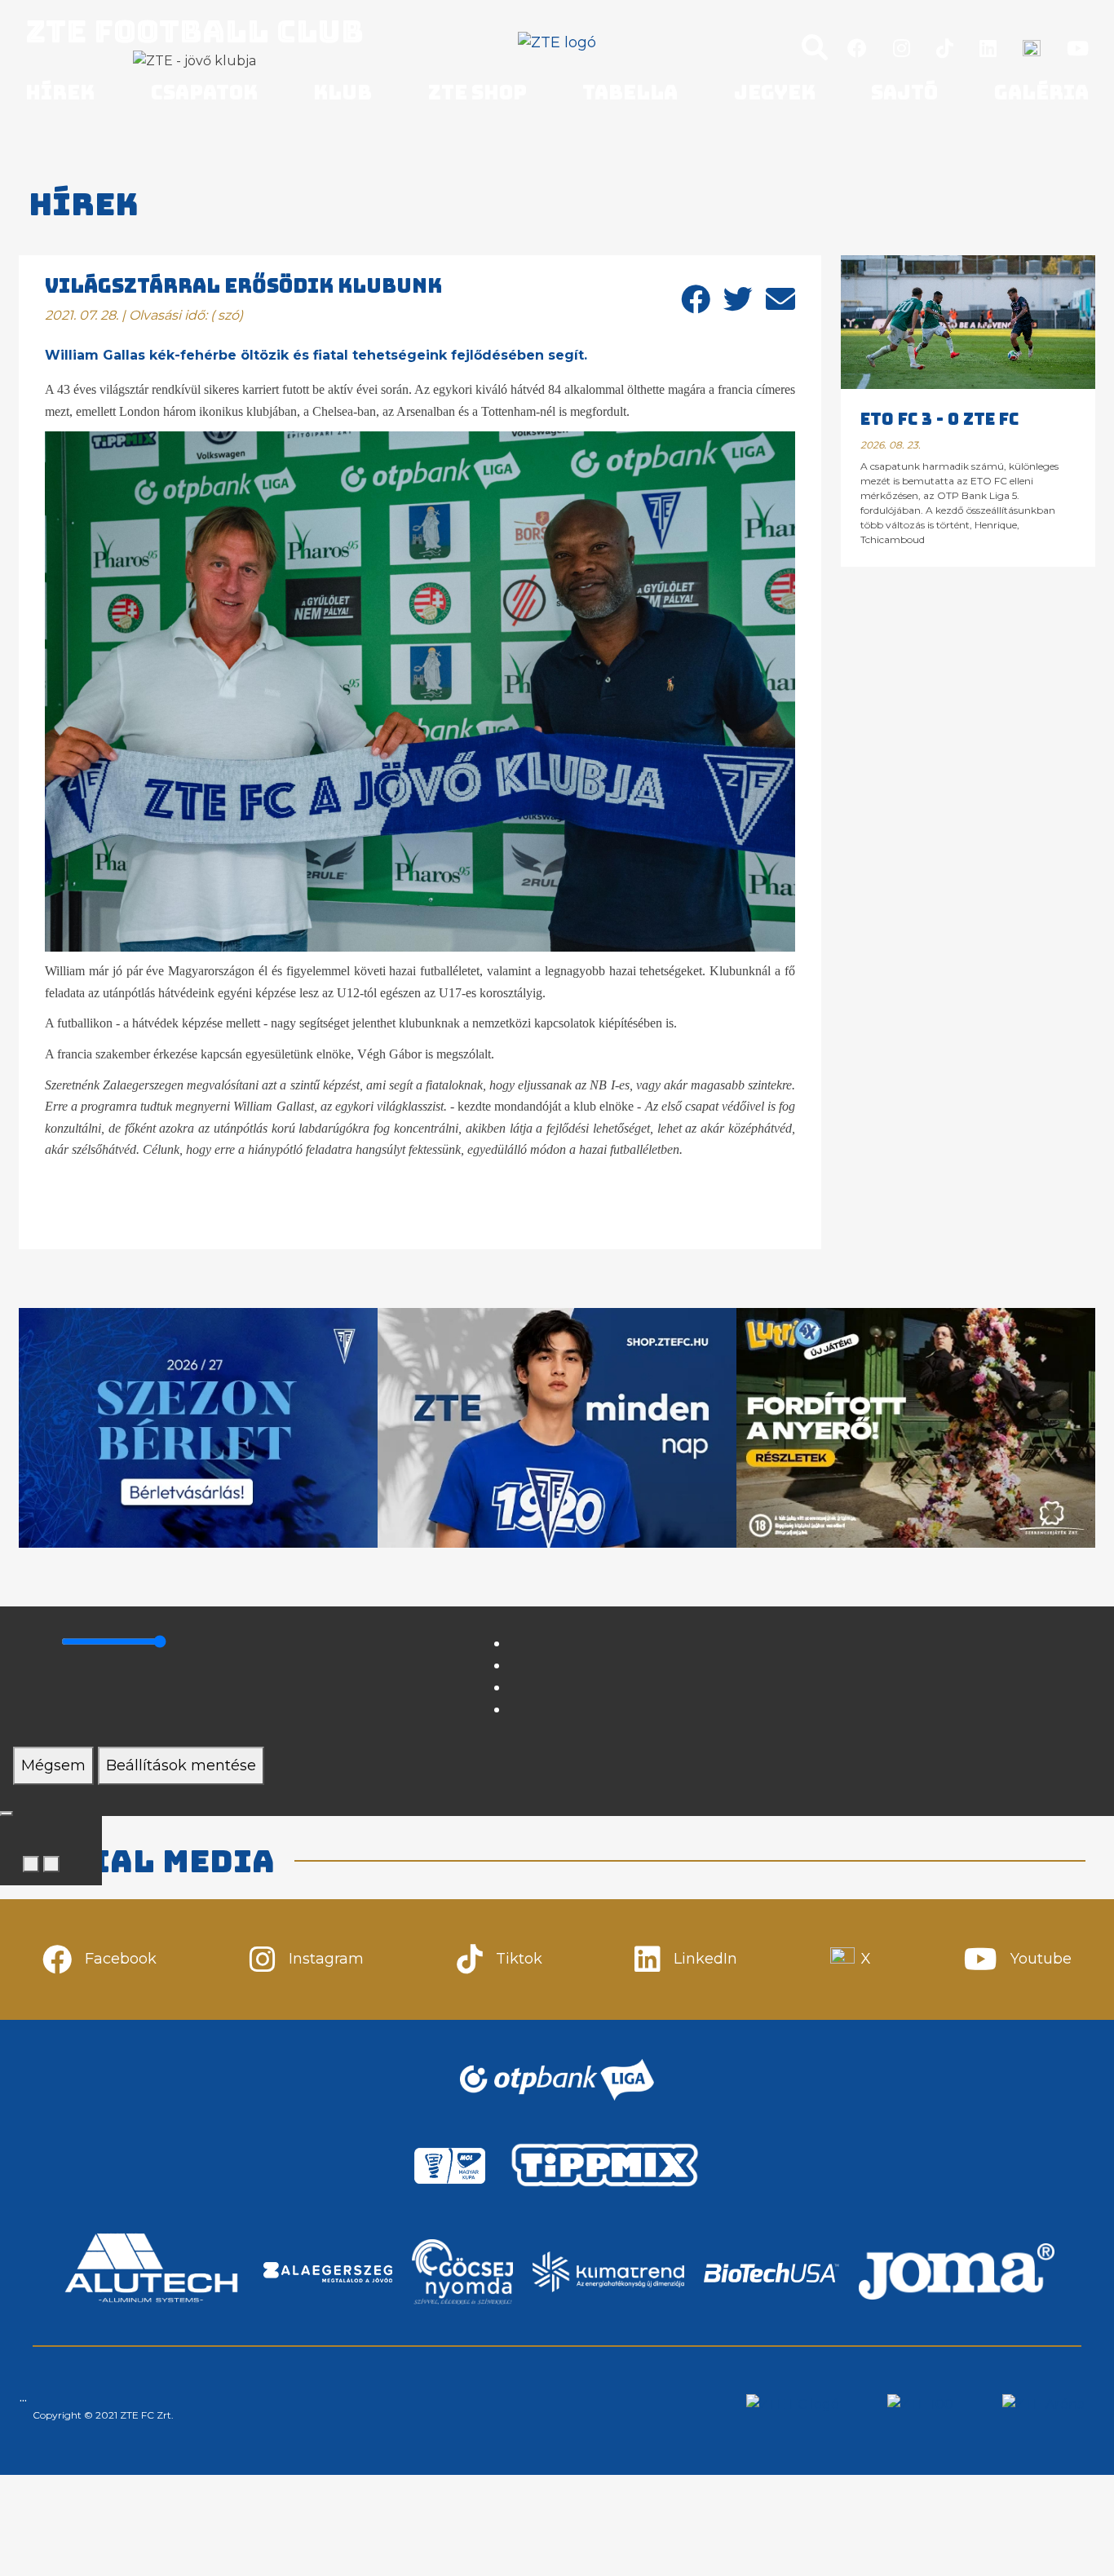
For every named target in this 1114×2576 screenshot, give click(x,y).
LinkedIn (705, 1959)
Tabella (630, 93)
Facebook (121, 1959)
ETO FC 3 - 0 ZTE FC (939, 419)
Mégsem (53, 1765)
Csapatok (204, 93)
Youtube (1041, 1959)
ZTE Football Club (195, 31)
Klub (343, 93)
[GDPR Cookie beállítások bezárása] (7, 1814)
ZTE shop (477, 93)
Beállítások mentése (181, 1765)
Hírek (60, 93)
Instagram (326, 1959)
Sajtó (904, 93)
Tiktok (519, 1959)
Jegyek (775, 93)
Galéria (1041, 93)
